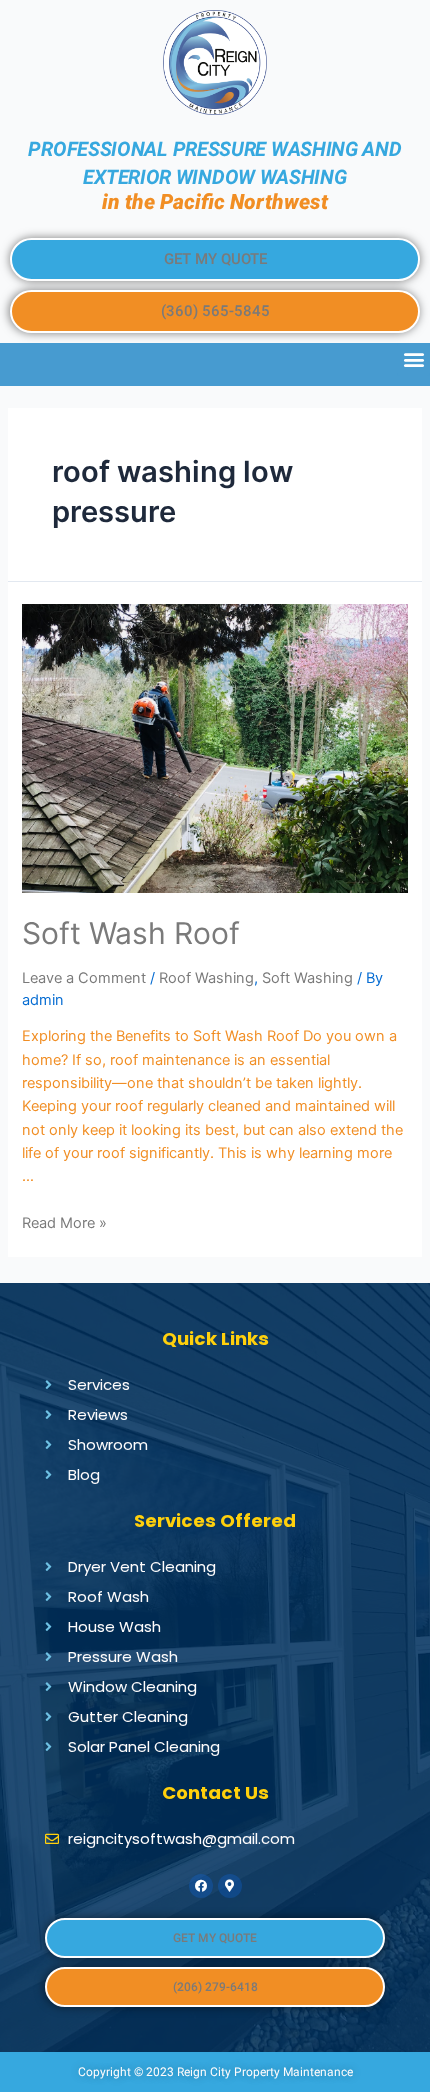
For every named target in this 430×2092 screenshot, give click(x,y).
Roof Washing (206, 978)
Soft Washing (307, 978)
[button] (215, 259)
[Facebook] (201, 1886)
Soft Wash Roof (131, 933)
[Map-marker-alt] (230, 1886)
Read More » (64, 1223)
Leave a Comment (84, 978)
